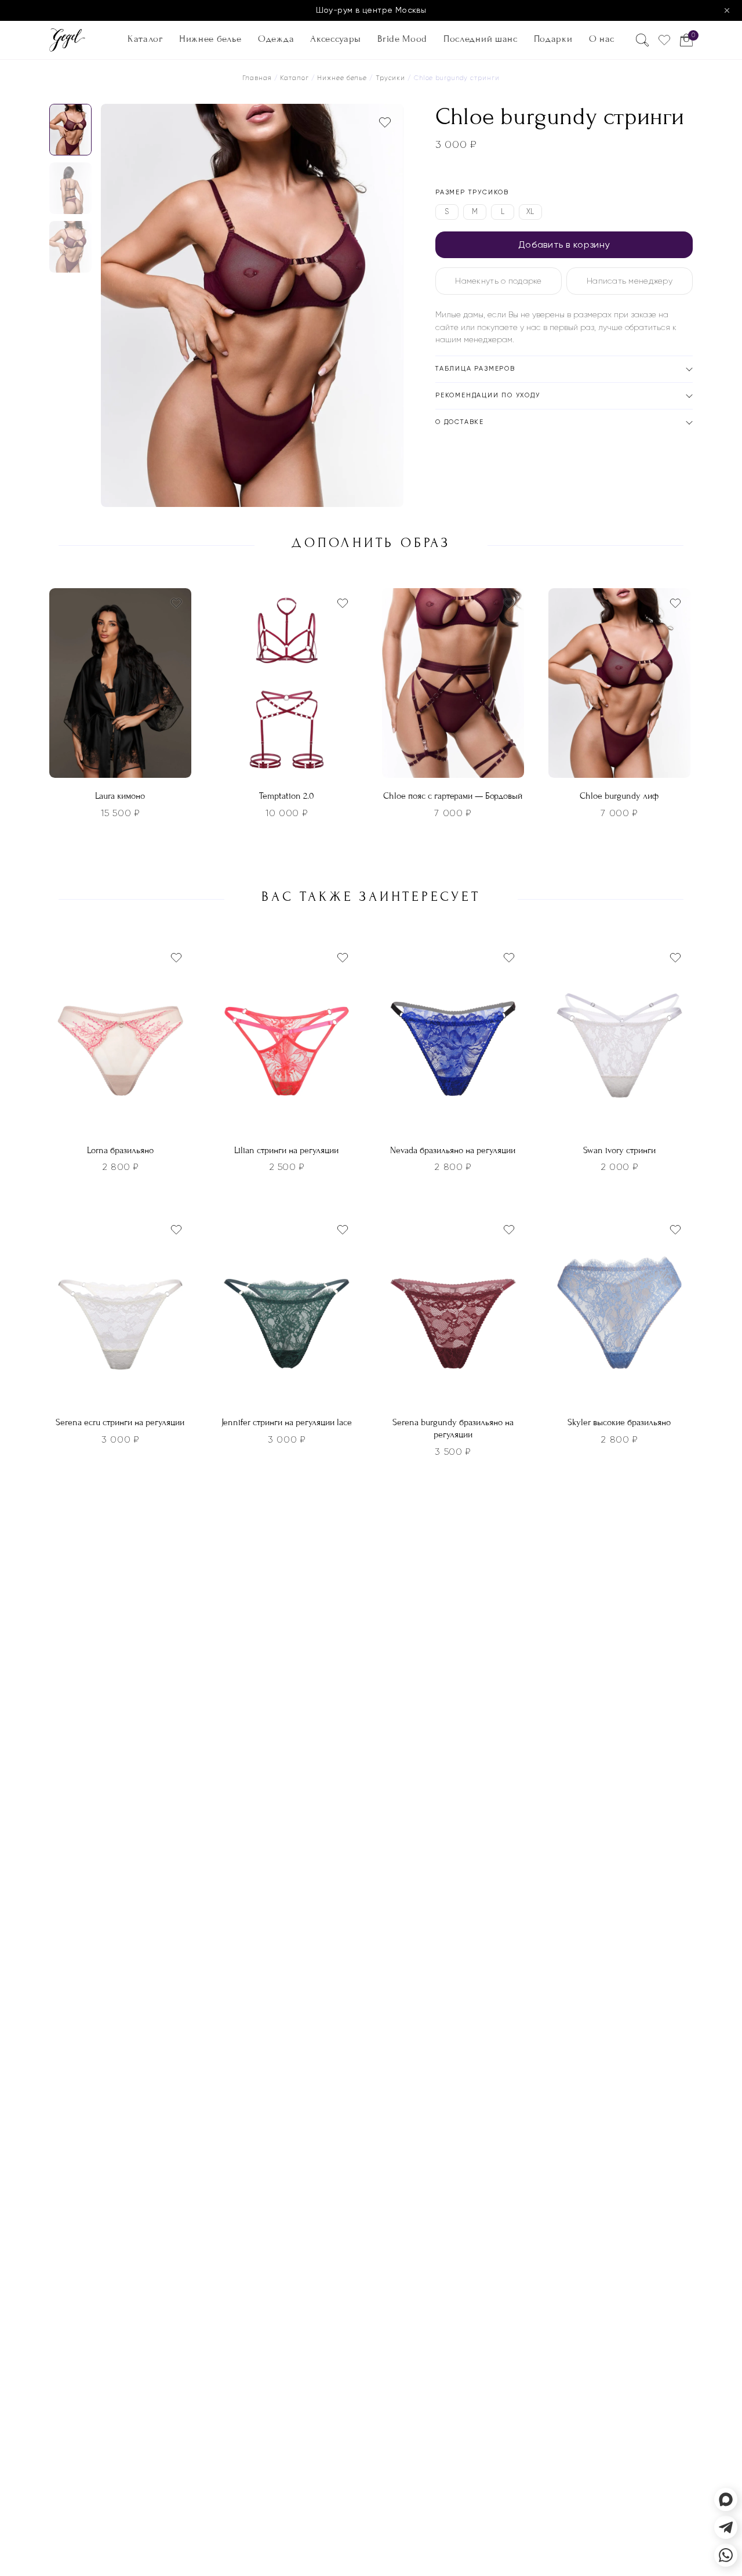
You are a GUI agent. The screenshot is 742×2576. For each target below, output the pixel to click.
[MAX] (726, 2499)
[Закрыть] (727, 10)
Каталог (145, 39)
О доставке (460, 422)
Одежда (276, 39)
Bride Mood (402, 39)
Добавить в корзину (564, 244)
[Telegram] (726, 2527)
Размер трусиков (472, 192)
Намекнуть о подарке (498, 281)
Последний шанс (480, 39)
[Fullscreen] (391, 495)
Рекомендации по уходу (488, 395)
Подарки (553, 39)
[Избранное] (664, 40)
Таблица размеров (475, 369)
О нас (602, 39)
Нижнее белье (210, 39)
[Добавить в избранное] (385, 122)
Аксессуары (336, 39)
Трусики (390, 78)
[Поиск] (642, 40)
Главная (257, 78)
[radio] (447, 212)
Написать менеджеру (630, 281)
